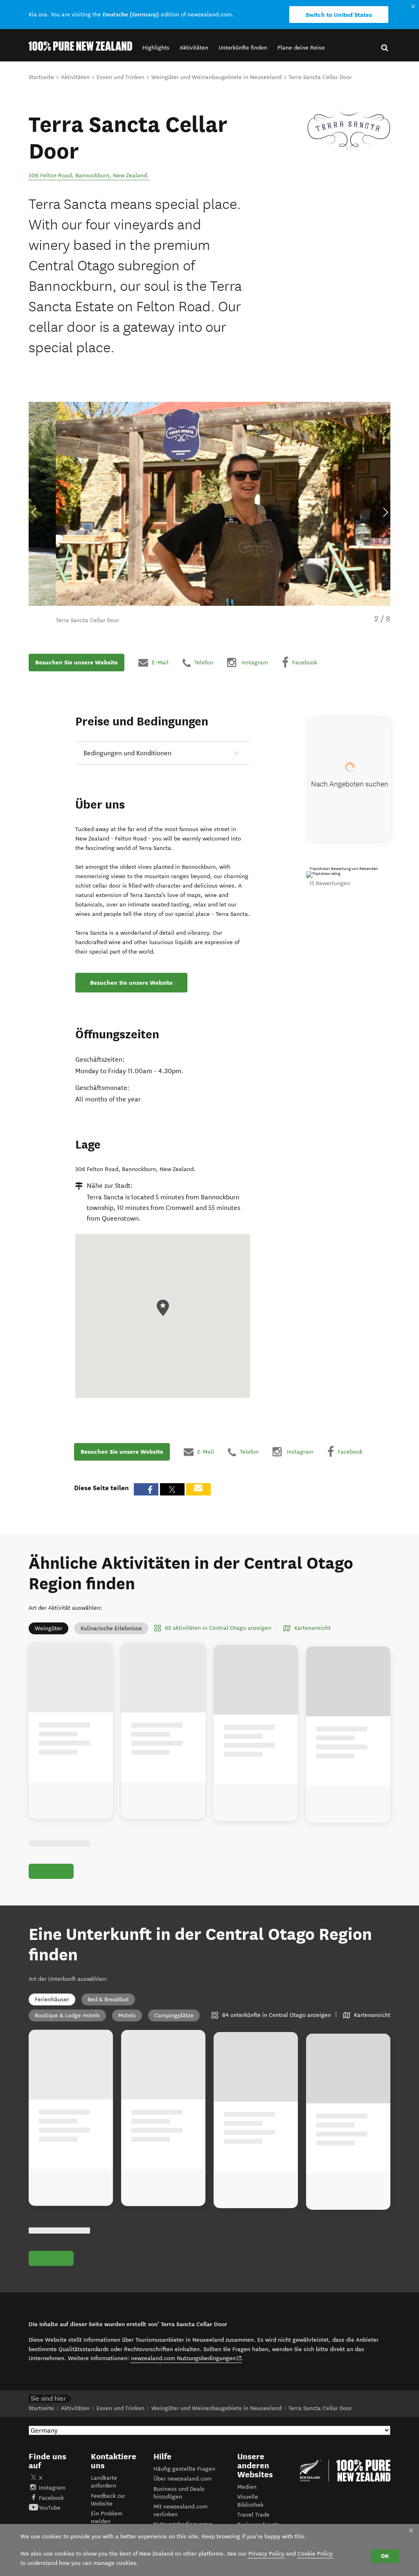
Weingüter (48, 1628)
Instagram (52, 2488)
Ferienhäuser (52, 1999)
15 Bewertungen (330, 883)
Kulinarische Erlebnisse (111, 1628)
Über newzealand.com (182, 2479)
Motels (127, 2015)
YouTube (50, 2508)
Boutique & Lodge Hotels (67, 2015)
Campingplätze (174, 2015)
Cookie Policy (315, 2554)
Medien (247, 2487)
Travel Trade (253, 2515)
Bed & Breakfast (108, 1999)
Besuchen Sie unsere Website (77, 662)
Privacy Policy (266, 2554)
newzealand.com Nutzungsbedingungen (186, 2358)
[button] (156, 48)
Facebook (51, 2498)
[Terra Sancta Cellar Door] (349, 131)
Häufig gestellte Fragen (184, 2469)
